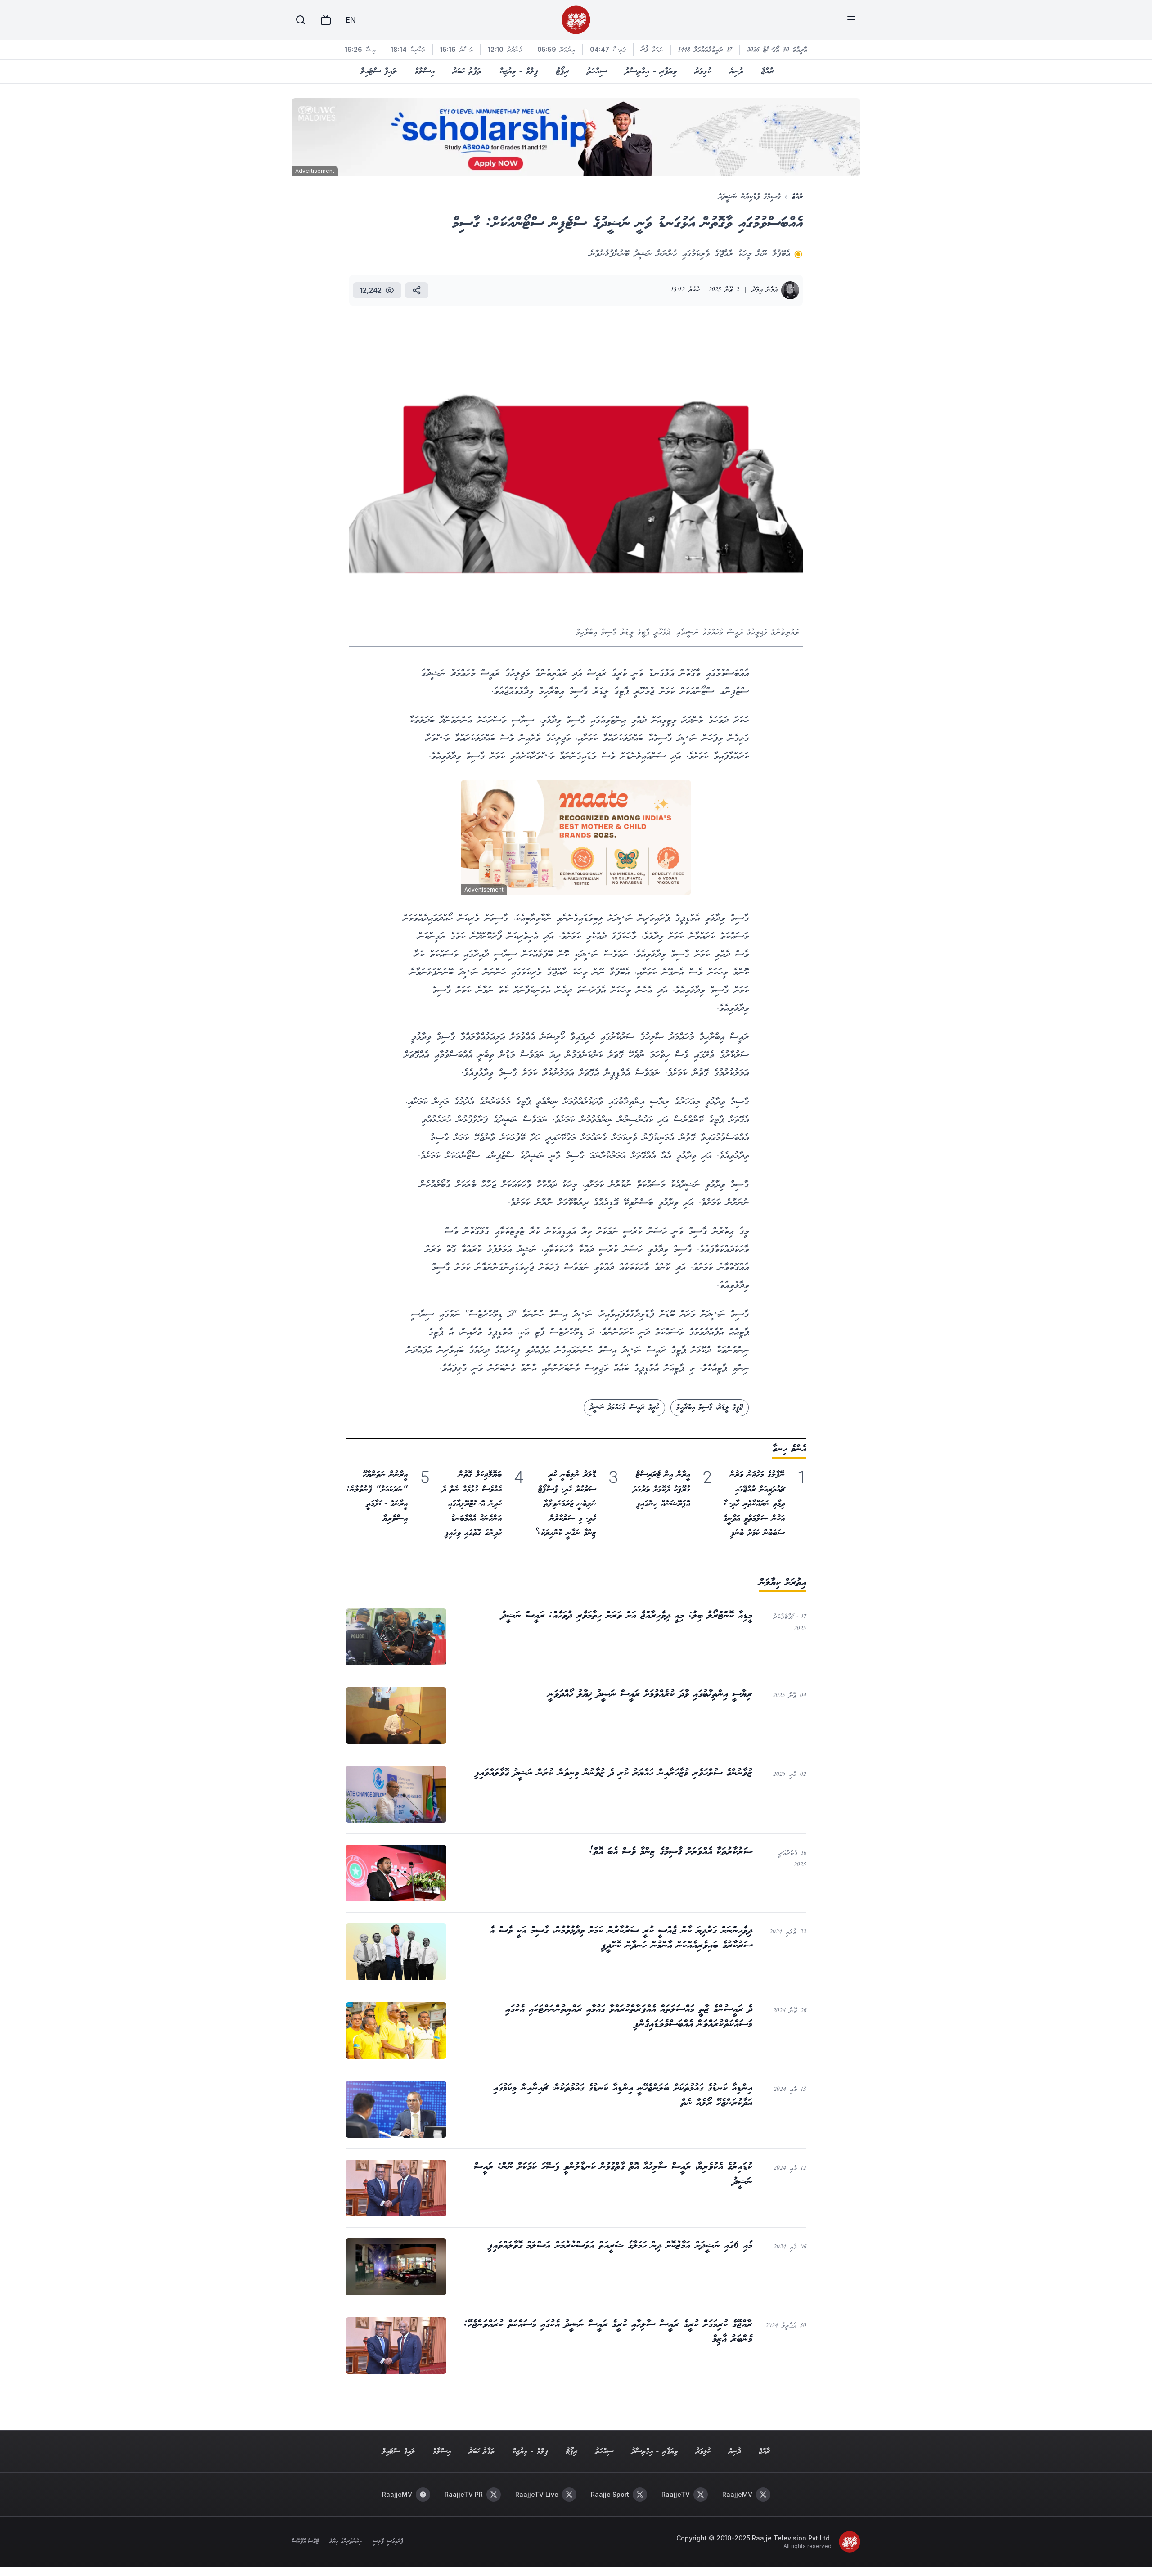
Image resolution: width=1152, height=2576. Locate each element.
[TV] (326, 20)
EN (351, 20)
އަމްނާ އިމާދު (765, 290)
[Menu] (851, 20)
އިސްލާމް (425, 72)
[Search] (301, 20)
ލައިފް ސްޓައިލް (379, 72)
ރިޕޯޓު (562, 72)
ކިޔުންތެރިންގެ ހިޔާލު (346, 2542)
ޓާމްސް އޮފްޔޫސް (305, 2542)
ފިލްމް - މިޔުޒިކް (519, 72)
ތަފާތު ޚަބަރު (467, 72)
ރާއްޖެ (767, 72)
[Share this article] (417, 290)
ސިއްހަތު (597, 72)
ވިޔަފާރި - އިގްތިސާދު (651, 72)
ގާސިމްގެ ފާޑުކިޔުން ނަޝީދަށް (749, 197)
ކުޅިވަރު (703, 72)
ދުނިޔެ (736, 72)
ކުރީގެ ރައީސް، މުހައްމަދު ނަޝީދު (624, 1407)
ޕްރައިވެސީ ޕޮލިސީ (388, 2542)
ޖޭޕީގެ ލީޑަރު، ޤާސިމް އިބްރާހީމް (710, 1407)
